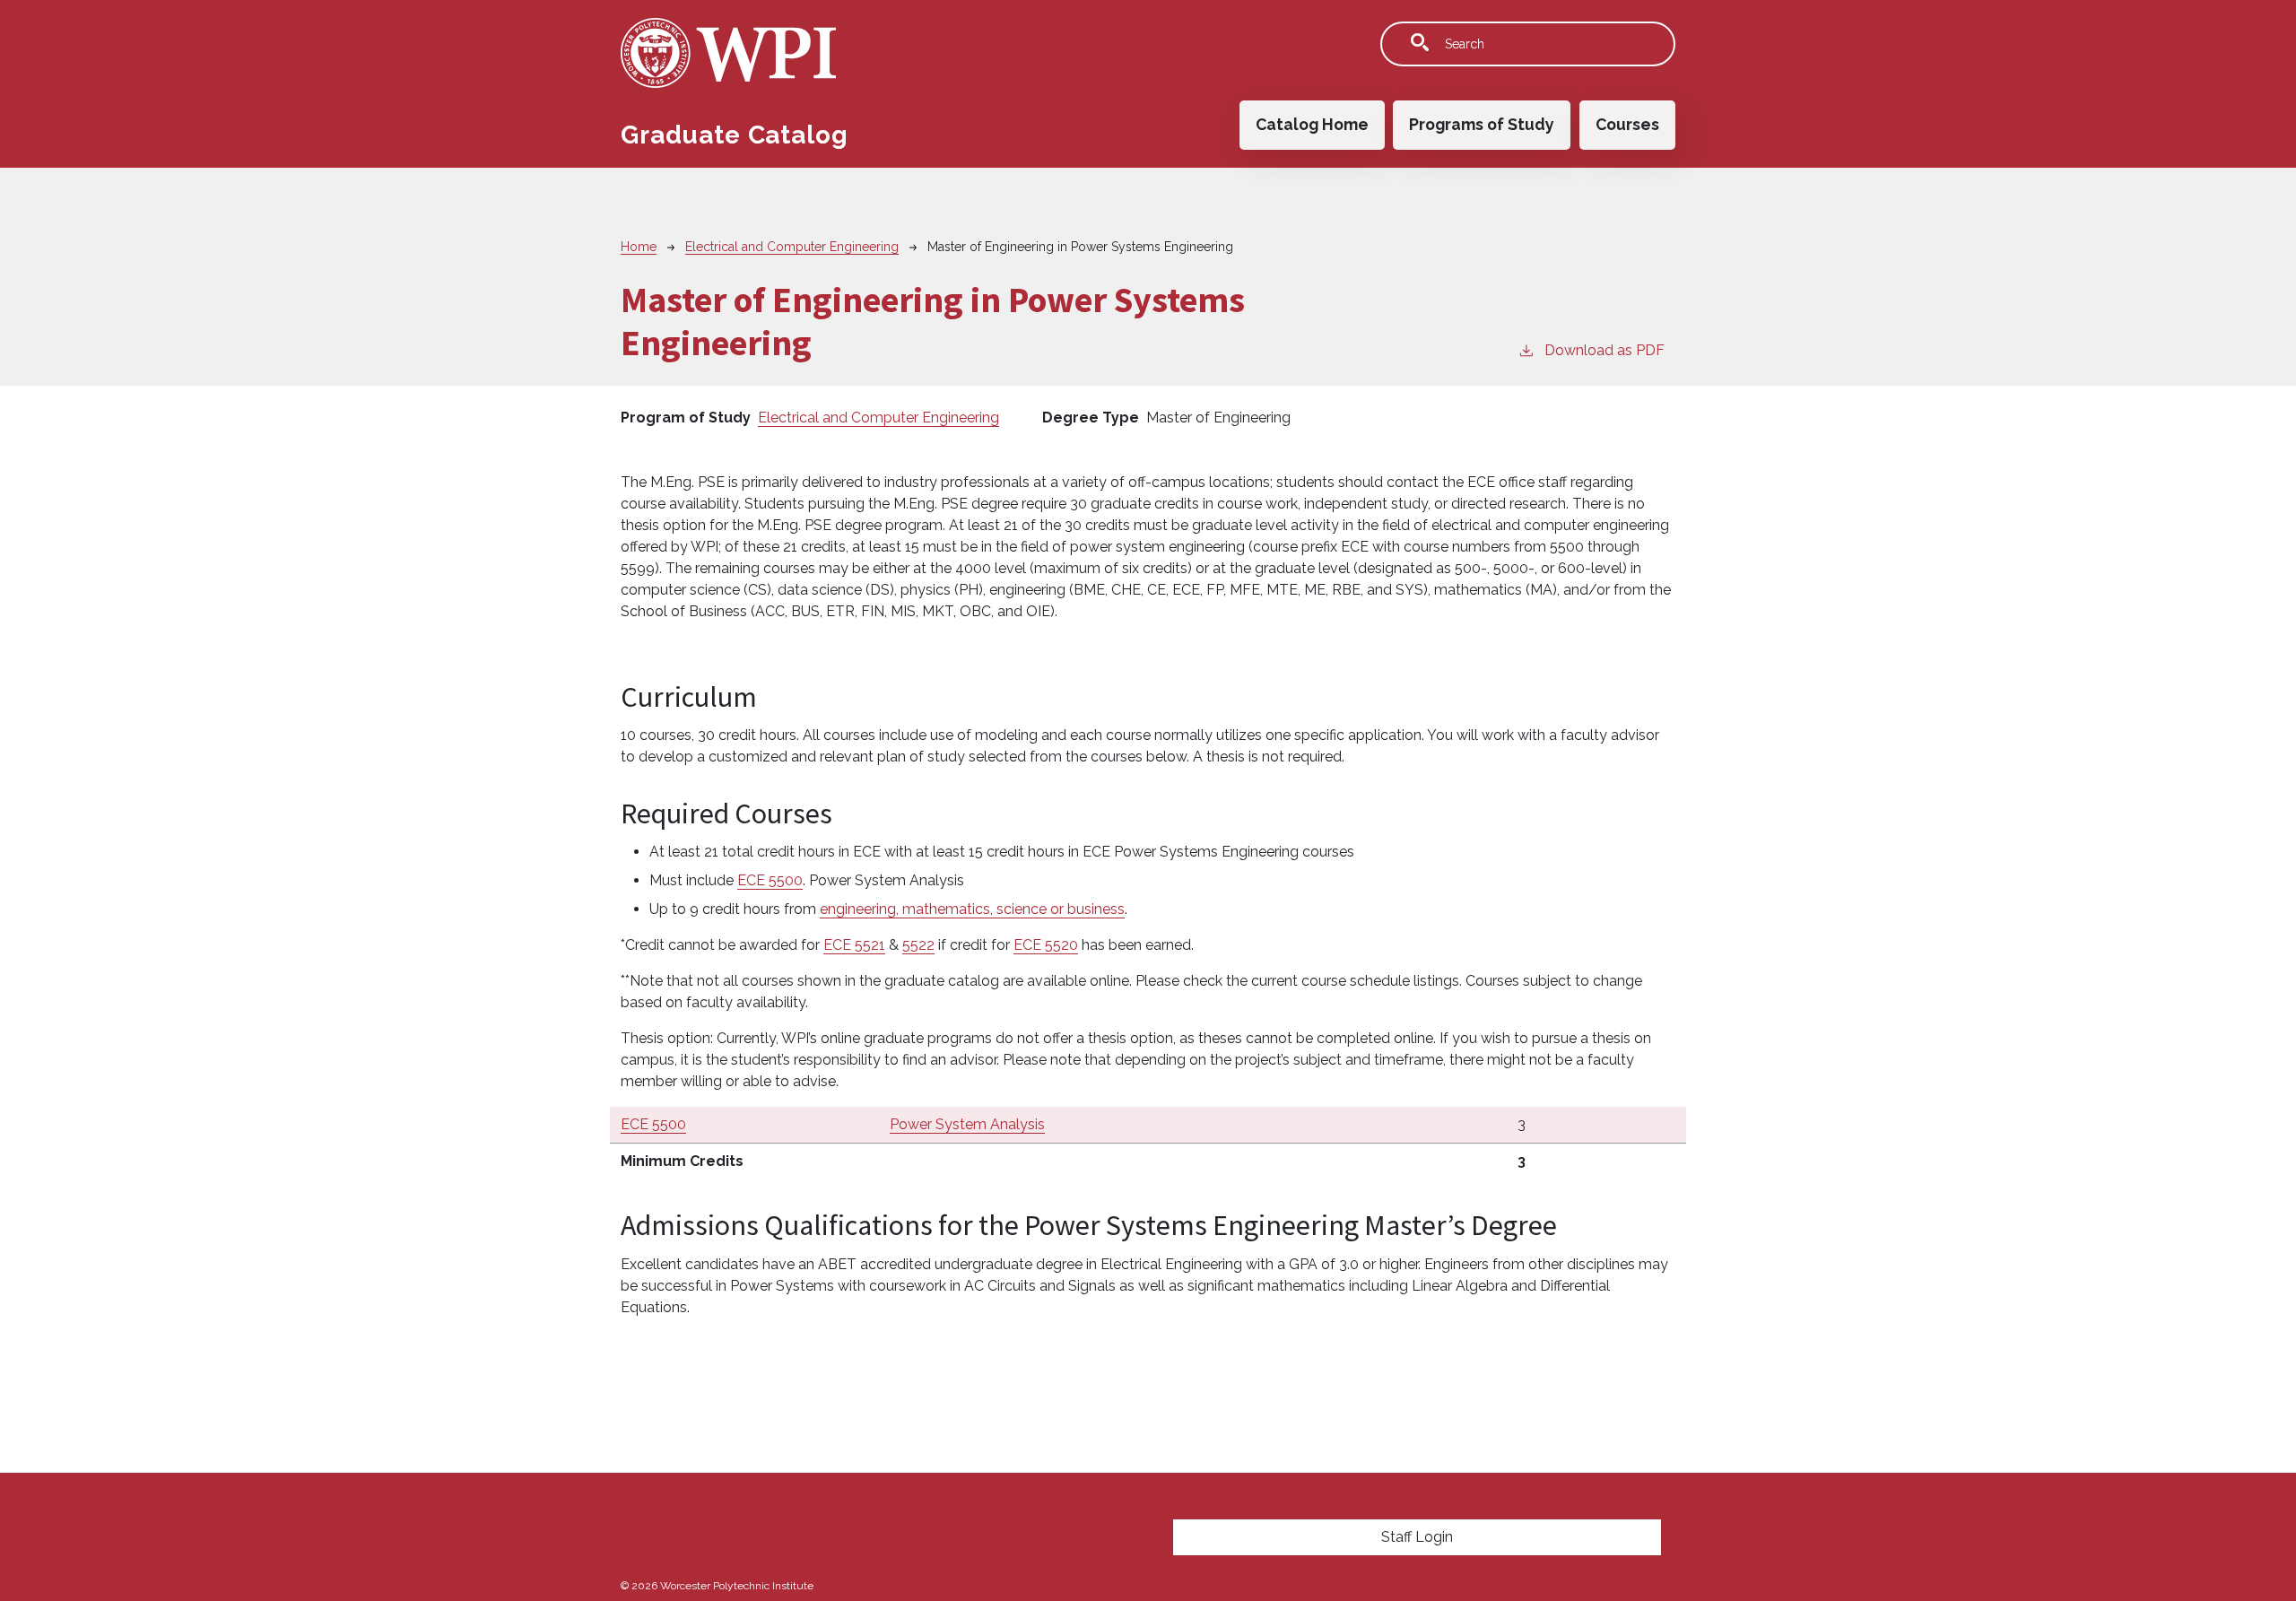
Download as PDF (1605, 350)
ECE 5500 (770, 880)
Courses (1627, 124)
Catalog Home (1312, 124)
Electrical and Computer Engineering (792, 247)
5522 (918, 945)
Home (639, 247)
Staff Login (1417, 1537)
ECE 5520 (1046, 945)
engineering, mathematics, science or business (972, 909)
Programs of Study (1482, 124)
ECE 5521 (854, 945)
